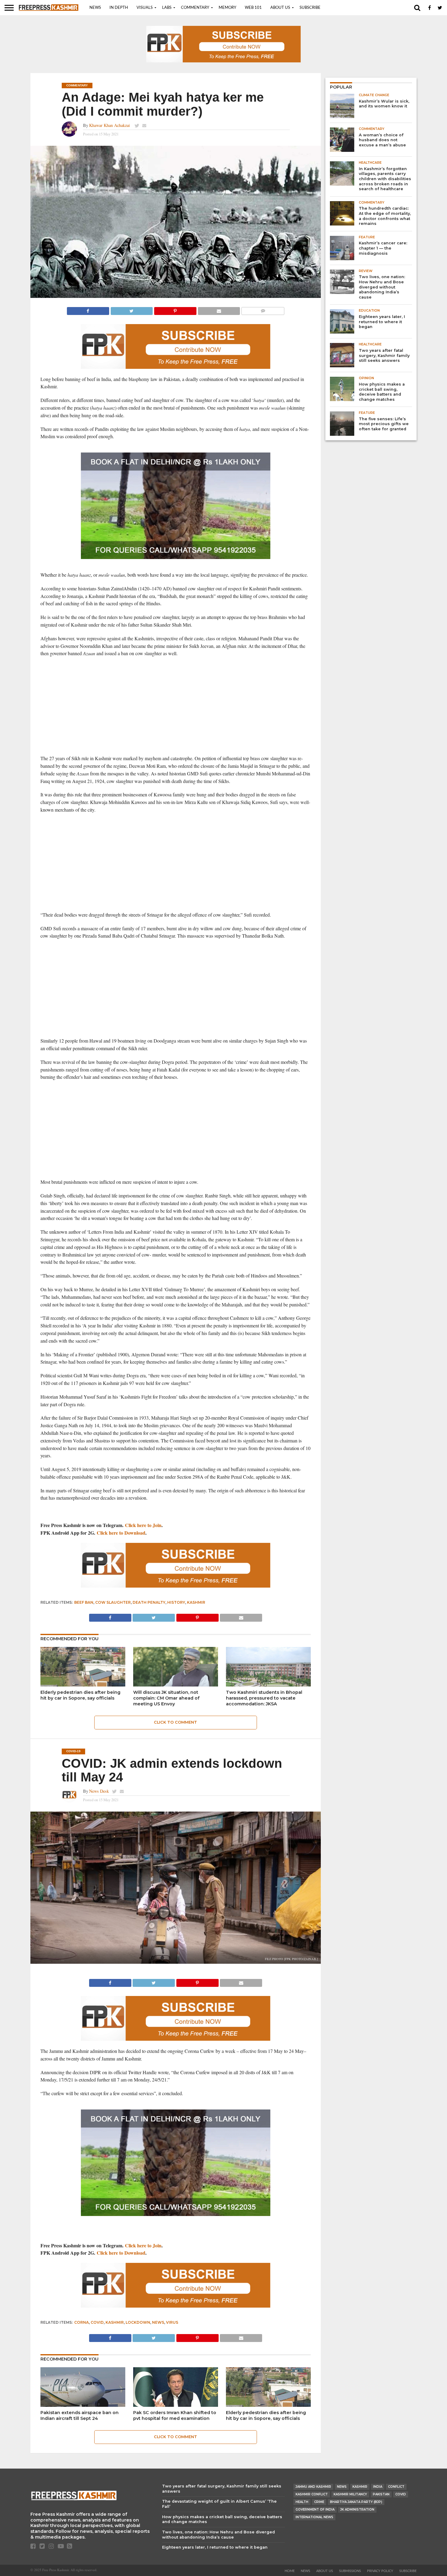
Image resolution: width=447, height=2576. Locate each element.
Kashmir (196, 1602)
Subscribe (310, 8)
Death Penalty (149, 1602)
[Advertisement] (176, 706)
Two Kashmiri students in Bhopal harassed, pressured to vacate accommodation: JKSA (264, 1698)
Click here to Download (121, 1533)
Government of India (315, 2510)
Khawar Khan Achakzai (110, 125)
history (176, 1602)
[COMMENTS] (263, 309)
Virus (172, 2322)
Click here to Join (143, 1525)
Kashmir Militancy (350, 2494)
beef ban (84, 1602)
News (95, 8)
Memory (227, 8)
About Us (280, 8)
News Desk (99, 1791)
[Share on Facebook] (88, 309)
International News (314, 2517)
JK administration (357, 2510)
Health (302, 2502)
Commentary (195, 8)
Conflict (396, 2487)
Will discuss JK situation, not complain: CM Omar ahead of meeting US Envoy (166, 1698)
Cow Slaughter (113, 1602)
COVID (97, 2322)
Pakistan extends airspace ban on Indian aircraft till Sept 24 (80, 2415)
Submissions (350, 2571)
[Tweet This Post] (132, 309)
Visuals (145, 8)
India (378, 2487)
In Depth (119, 8)
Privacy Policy (380, 2571)
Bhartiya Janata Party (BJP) (356, 2502)
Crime (319, 2502)
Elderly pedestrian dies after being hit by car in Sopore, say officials (80, 1695)
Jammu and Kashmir (313, 2487)
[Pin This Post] (175, 309)
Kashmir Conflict (312, 2494)
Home (290, 2571)
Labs (167, 8)
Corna (81, 2322)
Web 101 (253, 8)
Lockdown (138, 2322)
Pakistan (381, 2494)
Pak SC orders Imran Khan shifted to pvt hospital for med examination (175, 2415)
